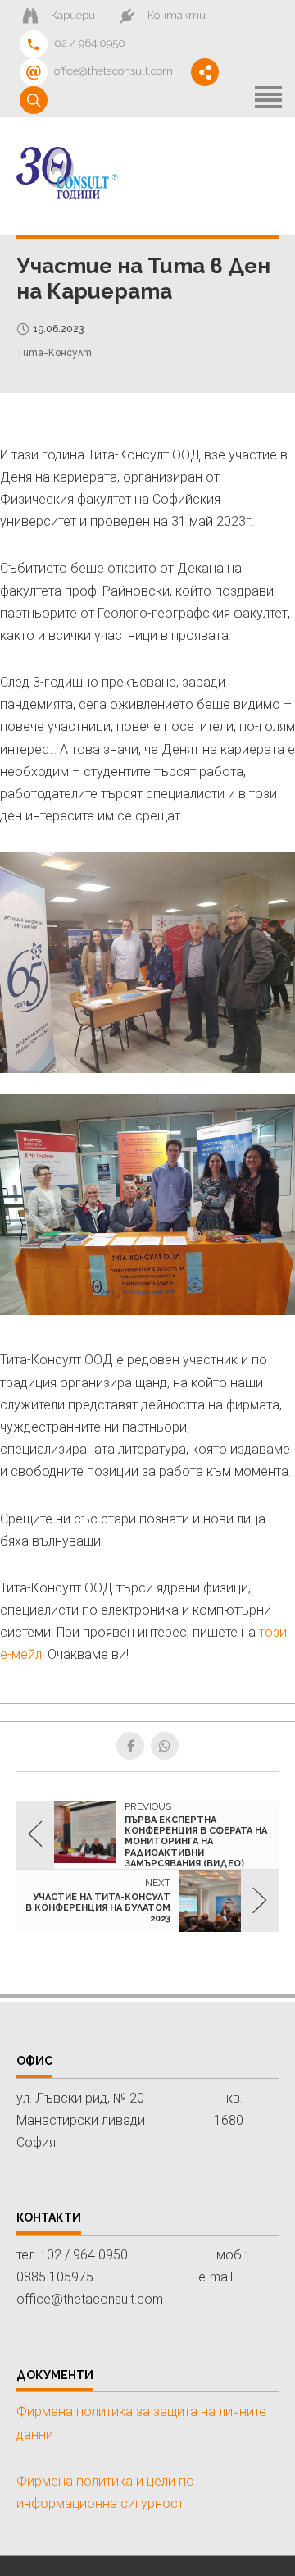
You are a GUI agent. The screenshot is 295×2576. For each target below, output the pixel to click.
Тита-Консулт (54, 353)
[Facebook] (130, 1746)
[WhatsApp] (165, 1746)
